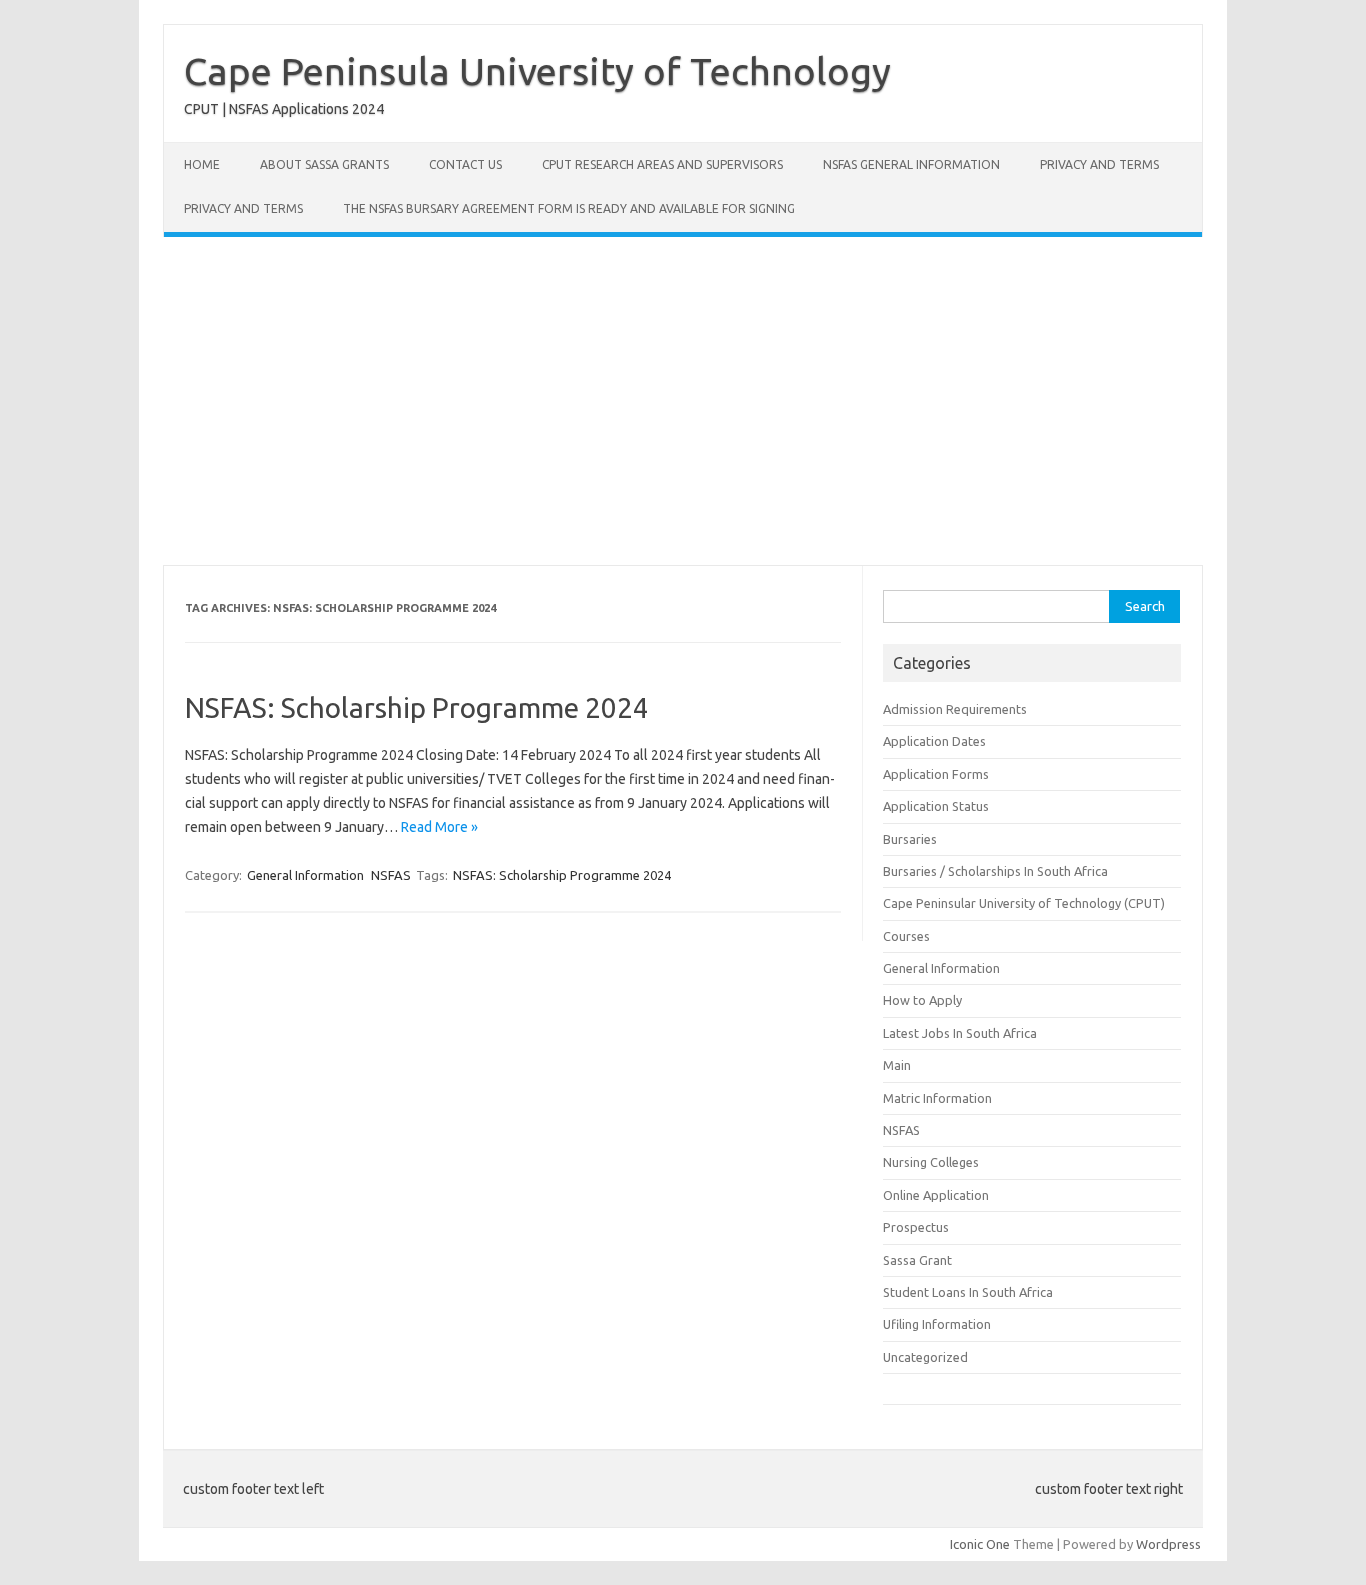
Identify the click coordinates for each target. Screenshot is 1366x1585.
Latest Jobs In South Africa (960, 1033)
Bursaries (910, 839)
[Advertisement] (683, 401)
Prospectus (916, 1227)
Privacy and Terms (1099, 164)
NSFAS (391, 875)
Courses (906, 936)
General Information (305, 875)
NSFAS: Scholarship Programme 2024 (417, 707)
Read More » (439, 827)
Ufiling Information (937, 1324)
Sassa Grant (917, 1260)
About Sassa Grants (324, 164)
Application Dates (934, 741)
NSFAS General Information (911, 164)
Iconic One (980, 1544)
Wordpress (1168, 1544)
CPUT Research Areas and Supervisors (662, 164)
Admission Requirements (955, 709)
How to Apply (922, 1000)
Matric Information (937, 1098)
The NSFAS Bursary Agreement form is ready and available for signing (569, 208)
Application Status (936, 806)
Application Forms (936, 774)
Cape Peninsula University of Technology (537, 71)
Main (897, 1065)
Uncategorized (925, 1357)
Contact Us (465, 164)
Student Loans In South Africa (968, 1292)
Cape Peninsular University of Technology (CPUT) (1024, 903)
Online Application (936, 1195)
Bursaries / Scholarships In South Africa (995, 871)
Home (202, 164)
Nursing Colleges (931, 1162)
